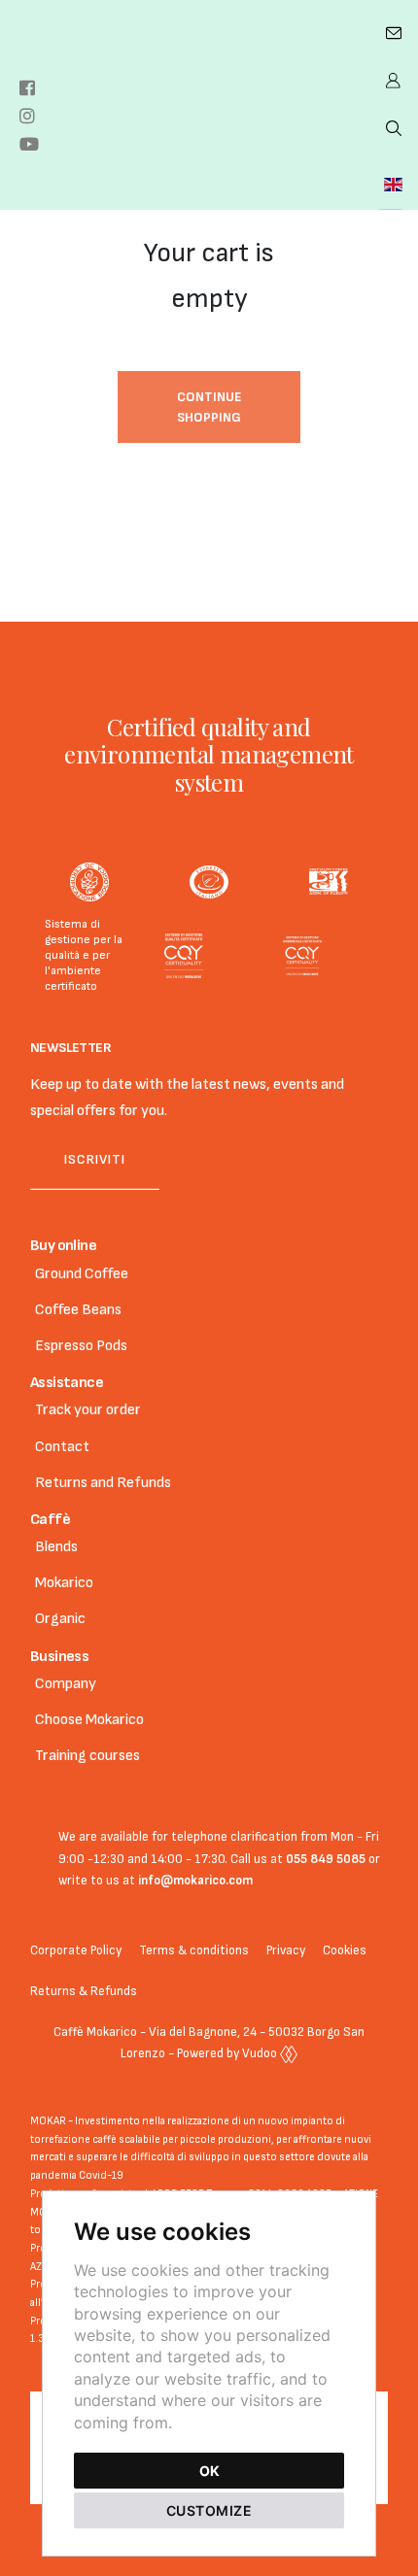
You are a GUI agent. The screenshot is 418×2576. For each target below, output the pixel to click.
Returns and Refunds (103, 1483)
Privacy (286, 1950)
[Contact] (391, 34)
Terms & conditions (194, 1950)
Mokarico (64, 1583)
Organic (60, 1619)
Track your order (88, 1410)
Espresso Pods (81, 1346)
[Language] (391, 185)
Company (66, 1684)
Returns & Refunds (84, 1991)
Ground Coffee (82, 1274)
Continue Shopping (209, 407)
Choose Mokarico (89, 1720)
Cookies (345, 1950)
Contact (62, 1447)
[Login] (391, 81)
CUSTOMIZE (209, 2510)
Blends (56, 1547)
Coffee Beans (78, 1310)
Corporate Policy (76, 1950)
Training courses (87, 1756)
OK (209, 2471)
